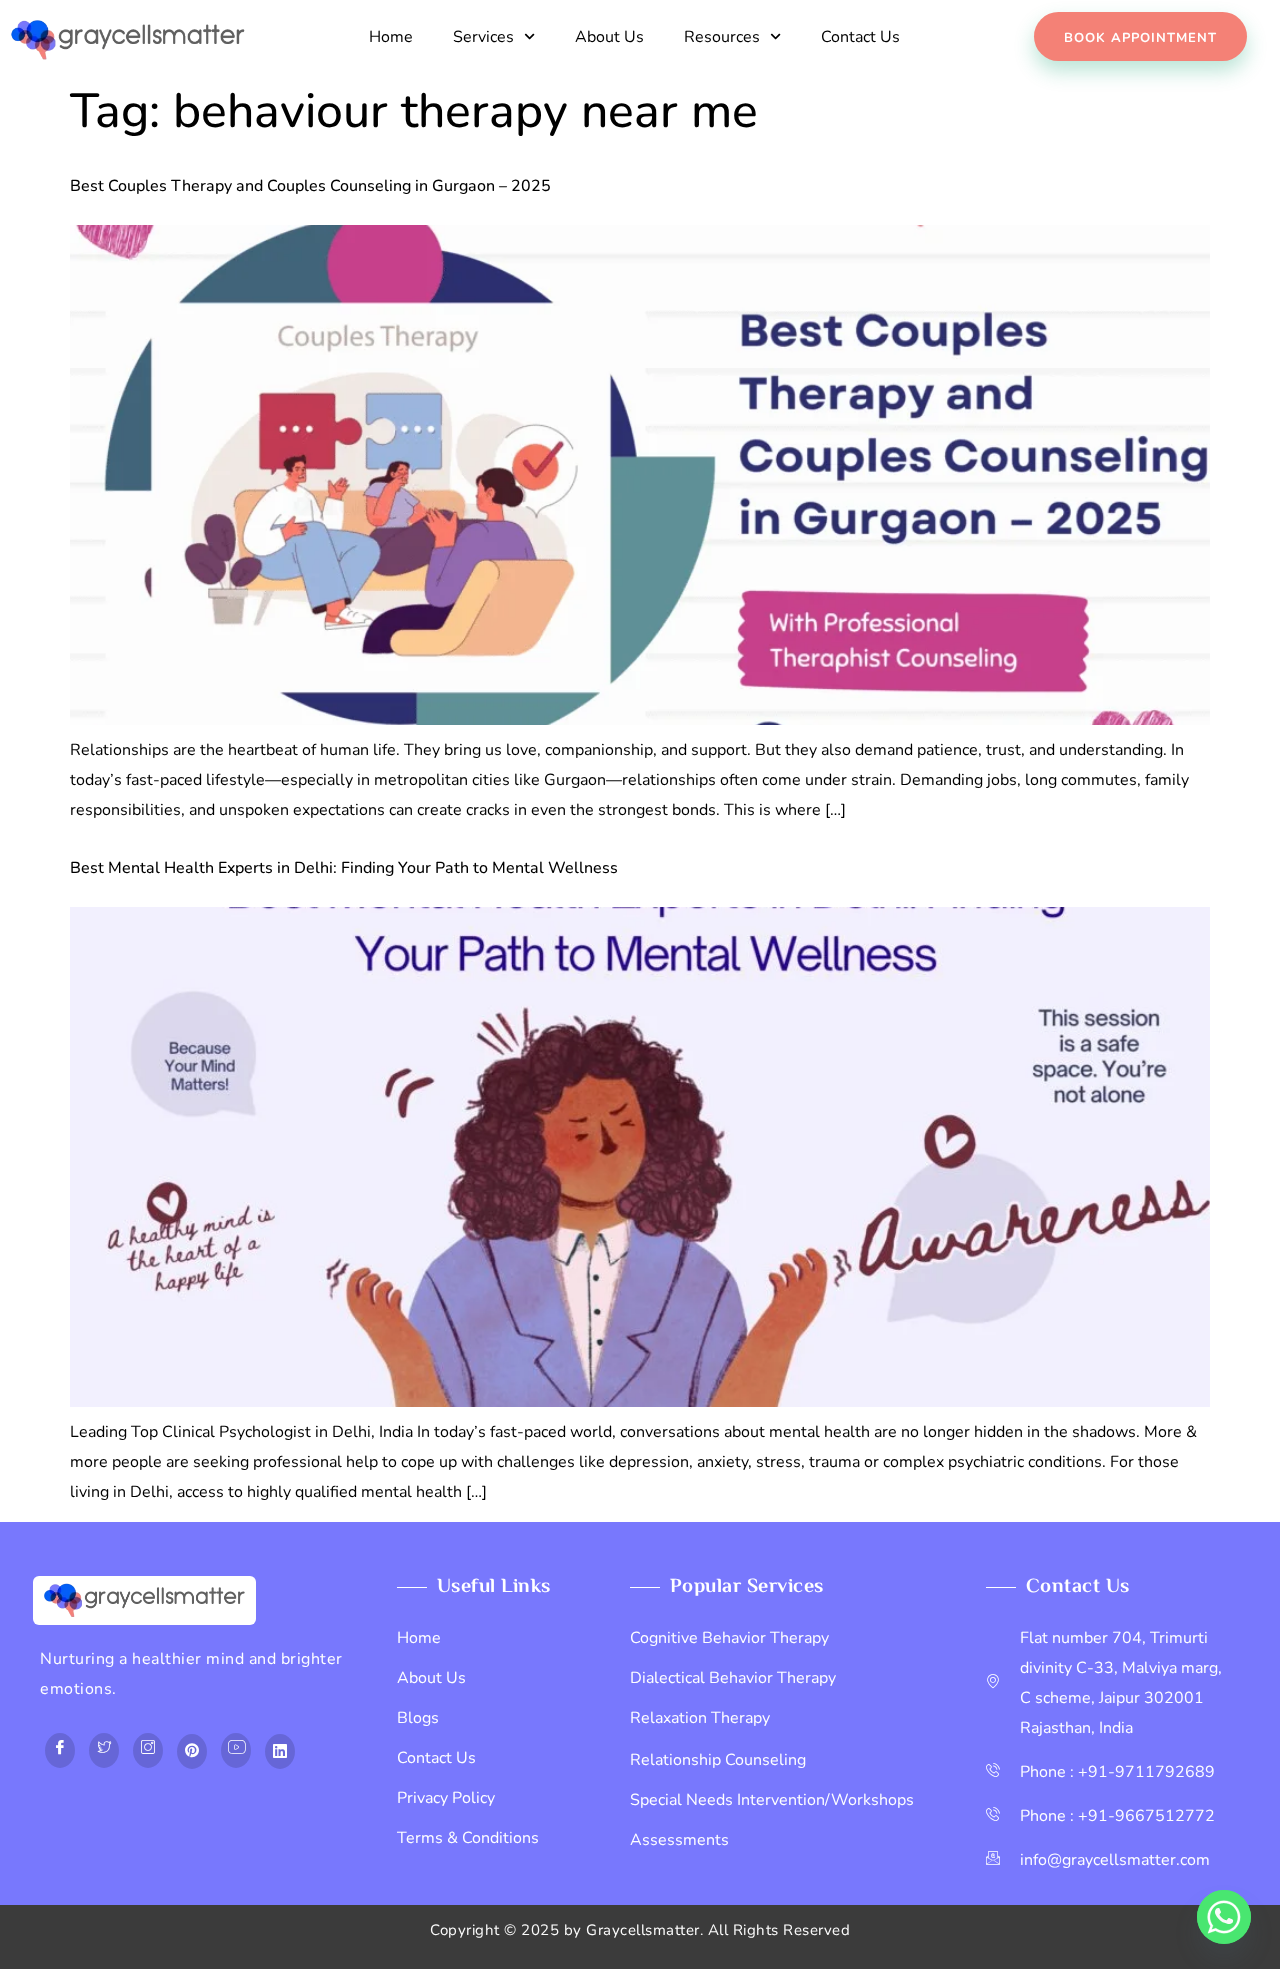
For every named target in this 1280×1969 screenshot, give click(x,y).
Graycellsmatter (643, 1930)
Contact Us (860, 37)
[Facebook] (60, 1750)
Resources (722, 37)
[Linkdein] (280, 1751)
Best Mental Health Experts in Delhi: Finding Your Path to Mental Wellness (344, 868)
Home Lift (76, 1839)
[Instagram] (148, 1750)
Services (483, 37)
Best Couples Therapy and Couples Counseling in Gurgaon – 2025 (310, 186)
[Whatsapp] (1224, 1917)
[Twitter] (104, 1750)
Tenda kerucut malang (266, 1809)
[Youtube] (236, 1750)
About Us (609, 37)
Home (391, 37)
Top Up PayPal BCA (111, 1809)
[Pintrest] (192, 1751)
